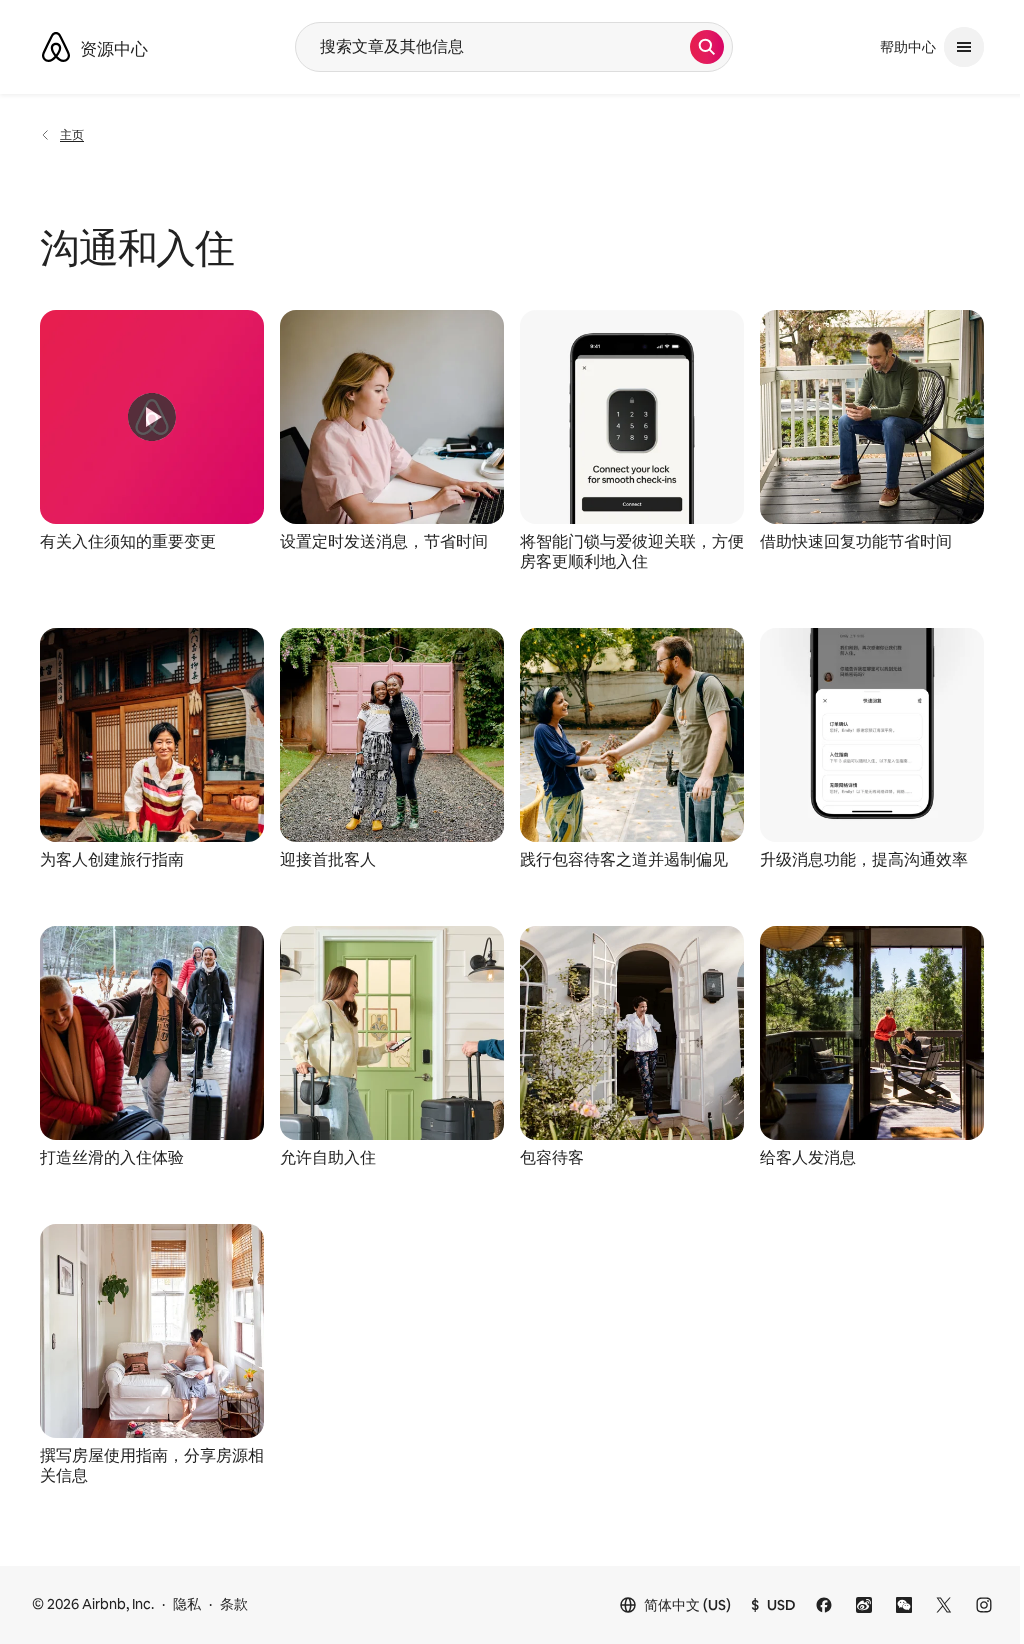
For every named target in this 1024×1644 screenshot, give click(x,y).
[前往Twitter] (944, 1605)
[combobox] (493, 47)
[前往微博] (864, 1605)
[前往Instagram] (984, 1605)
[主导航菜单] (964, 47)
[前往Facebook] (824, 1605)
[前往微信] (904, 1605)
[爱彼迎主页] (56, 47)
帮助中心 (908, 47)
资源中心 (114, 49)
